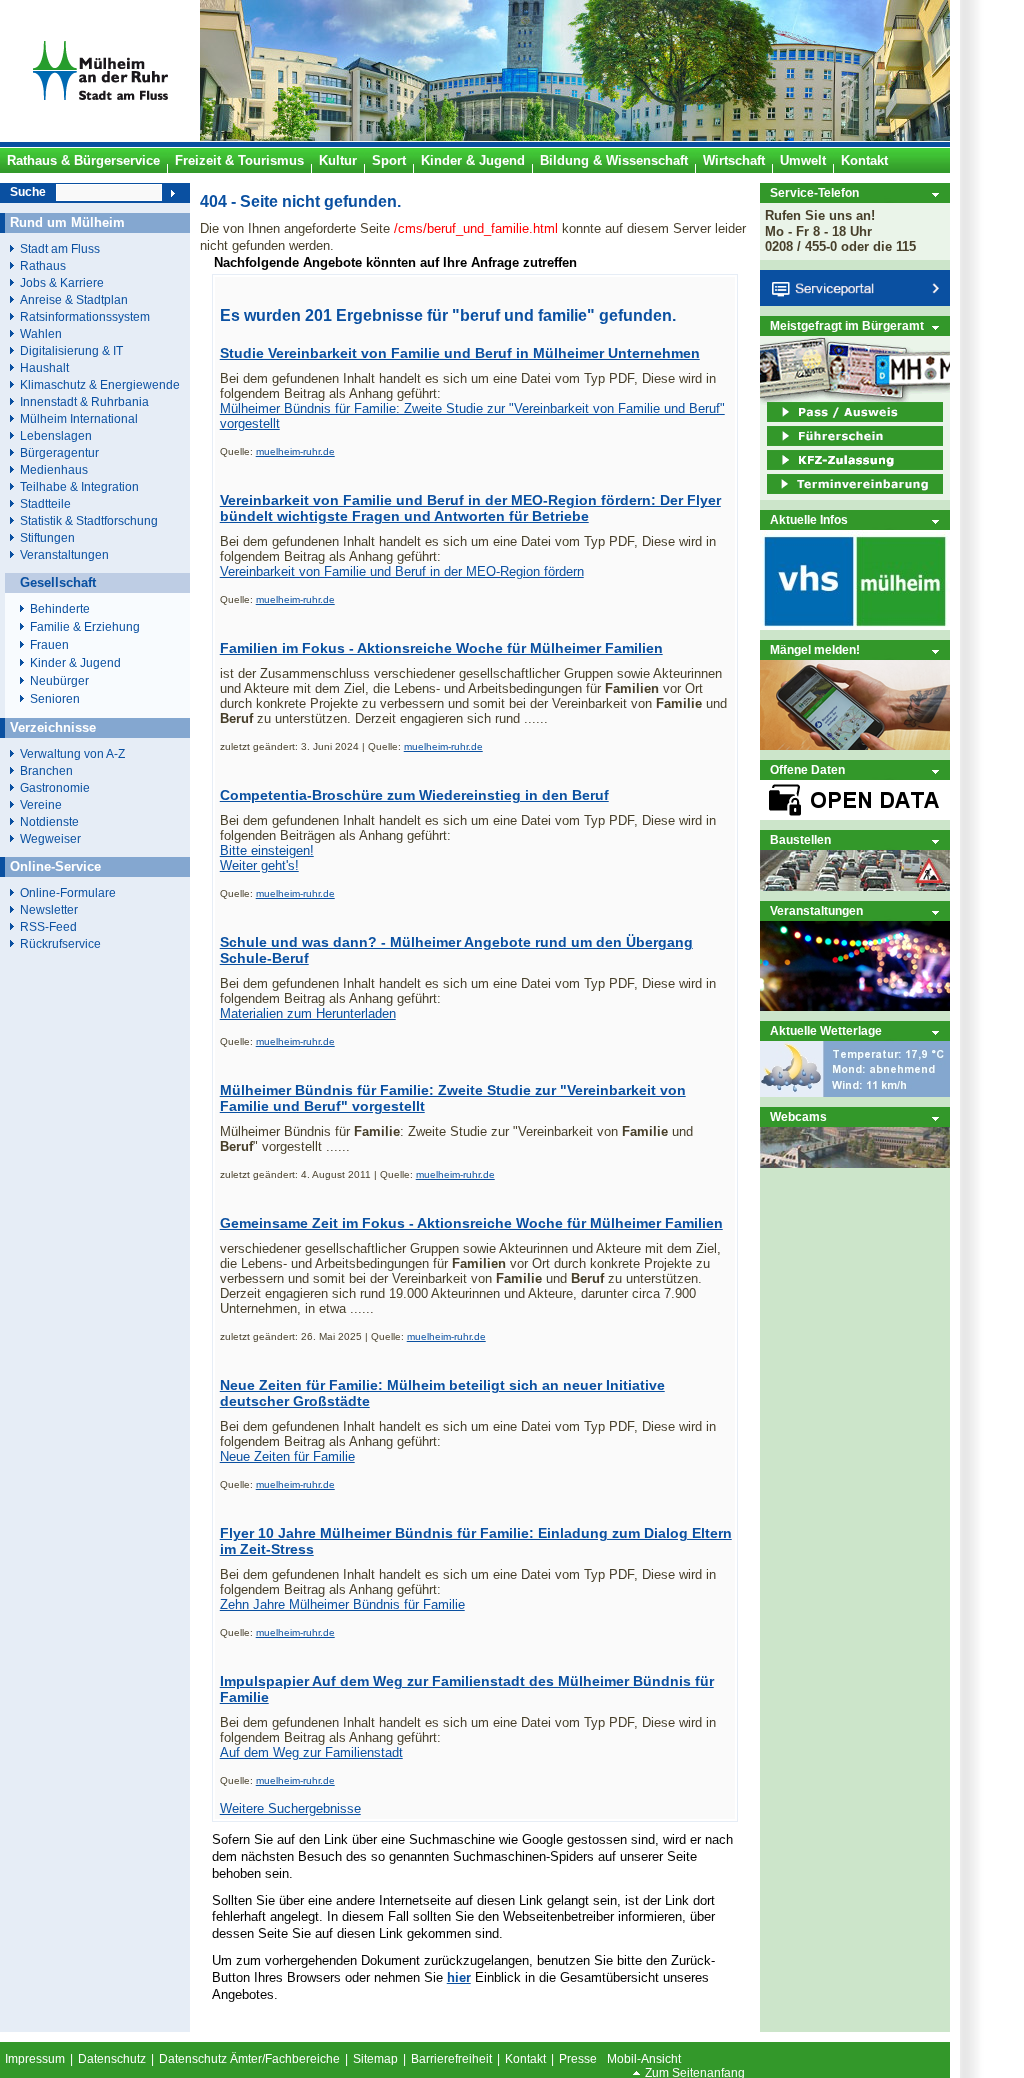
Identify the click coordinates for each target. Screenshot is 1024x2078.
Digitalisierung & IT (71, 350)
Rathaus (43, 265)
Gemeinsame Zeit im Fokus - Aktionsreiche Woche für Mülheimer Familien (471, 1223)
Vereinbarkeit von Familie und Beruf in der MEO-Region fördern (402, 571)
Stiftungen (47, 537)
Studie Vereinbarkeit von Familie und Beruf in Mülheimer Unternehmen (460, 353)
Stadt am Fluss (60, 248)
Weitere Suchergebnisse (290, 1808)
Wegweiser (50, 838)
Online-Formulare (68, 892)
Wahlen (41, 333)
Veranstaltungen (816, 910)
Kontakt (525, 2059)
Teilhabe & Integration (79, 486)
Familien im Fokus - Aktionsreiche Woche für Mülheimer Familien (441, 648)
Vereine (41, 804)
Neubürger (59, 681)
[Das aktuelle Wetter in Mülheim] (855, 1092)
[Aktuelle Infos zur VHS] (855, 625)
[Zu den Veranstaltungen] (855, 1006)
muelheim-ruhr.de (295, 451)
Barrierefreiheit (451, 2059)
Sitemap (375, 2059)
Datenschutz (112, 2059)
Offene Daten (807, 769)
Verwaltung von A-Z (72, 753)
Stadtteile (45, 503)
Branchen (46, 770)
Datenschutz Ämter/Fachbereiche (249, 2059)
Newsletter (49, 909)
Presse (578, 2059)
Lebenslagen (56, 435)
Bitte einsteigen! (267, 850)
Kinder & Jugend (75, 663)
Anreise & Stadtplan (74, 299)
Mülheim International (79, 418)
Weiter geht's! (259, 865)
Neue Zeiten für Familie (287, 1456)
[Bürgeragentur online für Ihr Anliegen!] (855, 745)
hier (459, 1977)
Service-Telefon (814, 192)
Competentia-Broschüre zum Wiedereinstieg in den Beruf (414, 795)
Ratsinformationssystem (85, 316)
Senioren (55, 699)
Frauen (49, 645)
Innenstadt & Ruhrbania (84, 401)
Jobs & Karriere (62, 282)
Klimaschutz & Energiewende (100, 384)
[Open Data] (855, 815)
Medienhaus (54, 469)
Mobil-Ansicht (644, 2059)
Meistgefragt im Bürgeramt (847, 325)
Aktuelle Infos (809, 519)
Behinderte (60, 609)
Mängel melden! (815, 649)
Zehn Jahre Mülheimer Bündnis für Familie (342, 1604)
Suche (28, 192)
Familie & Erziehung (85, 627)
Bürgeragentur (59, 452)
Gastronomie (55, 787)
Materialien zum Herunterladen (308, 1013)
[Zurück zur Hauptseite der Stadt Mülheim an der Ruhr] (100, 137)
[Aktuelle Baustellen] (855, 886)
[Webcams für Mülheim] (855, 1163)
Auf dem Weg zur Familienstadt (311, 1752)
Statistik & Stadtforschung (89, 520)
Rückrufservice (60, 943)
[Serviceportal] (855, 301)
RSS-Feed (48, 926)
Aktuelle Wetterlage (826, 1030)
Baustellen (800, 839)
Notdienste (49, 821)
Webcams (798, 1116)
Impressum (35, 2059)
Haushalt (44, 367)
